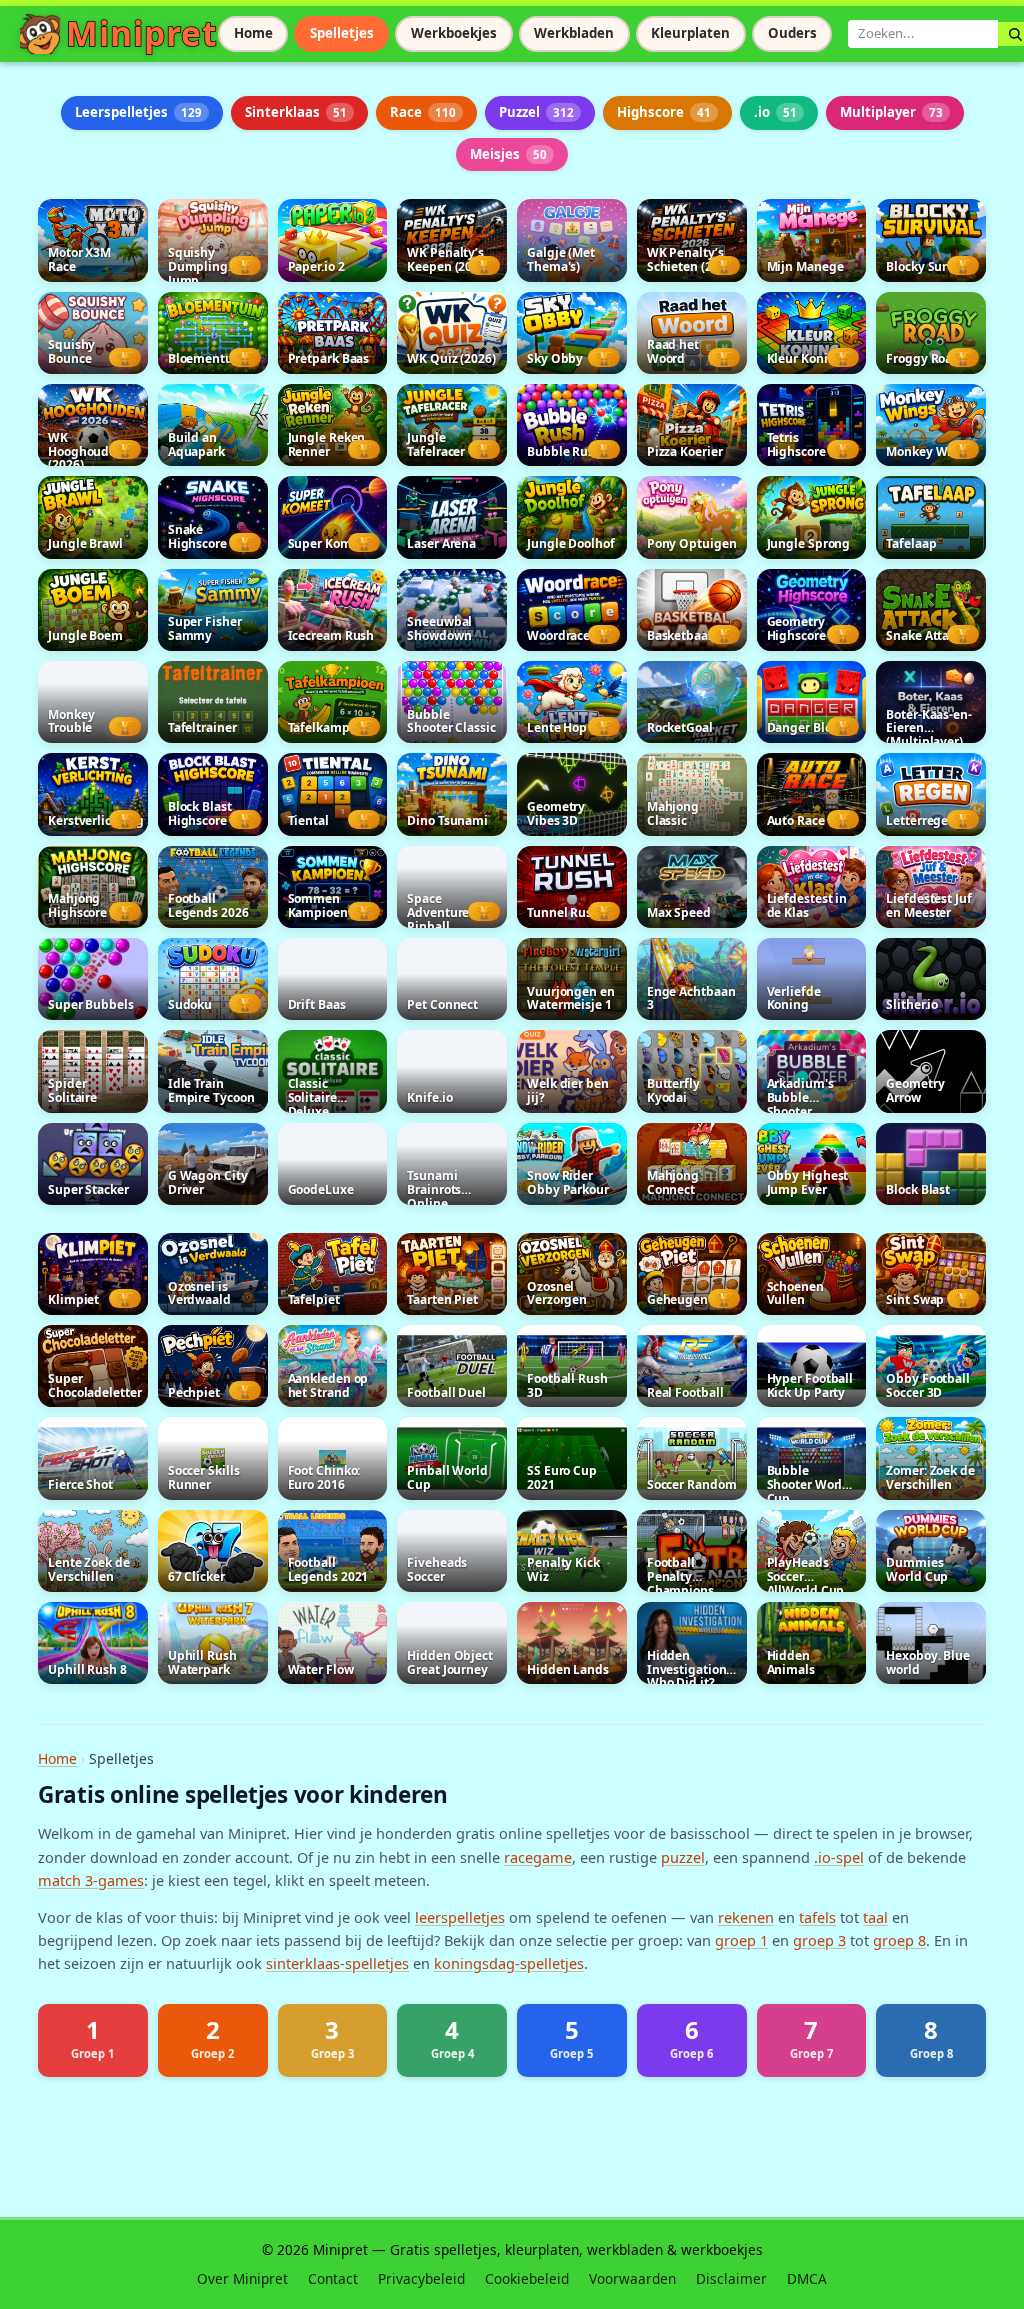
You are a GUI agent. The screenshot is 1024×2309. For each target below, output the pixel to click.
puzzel (683, 1857)
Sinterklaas (296, 112)
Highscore (664, 112)
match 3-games (91, 1880)
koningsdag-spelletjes (509, 1963)
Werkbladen (574, 33)
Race (423, 112)
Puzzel (536, 112)
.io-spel (839, 1857)
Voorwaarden (632, 2278)
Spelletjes (342, 33)
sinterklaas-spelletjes (337, 1963)
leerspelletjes (460, 1917)
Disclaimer (731, 2278)
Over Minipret (242, 2278)
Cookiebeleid (527, 2278)
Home (253, 33)
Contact (333, 2278)
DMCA (807, 2278)
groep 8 (899, 1940)
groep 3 (819, 1940)
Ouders (792, 33)
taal (875, 1917)
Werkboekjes (454, 33)
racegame (538, 1857)
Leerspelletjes (138, 112)
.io (775, 112)
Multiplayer (891, 112)
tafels (817, 1917)
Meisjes (508, 154)
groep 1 (741, 1940)
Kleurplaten (690, 33)
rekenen (746, 1917)
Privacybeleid (421, 2278)
